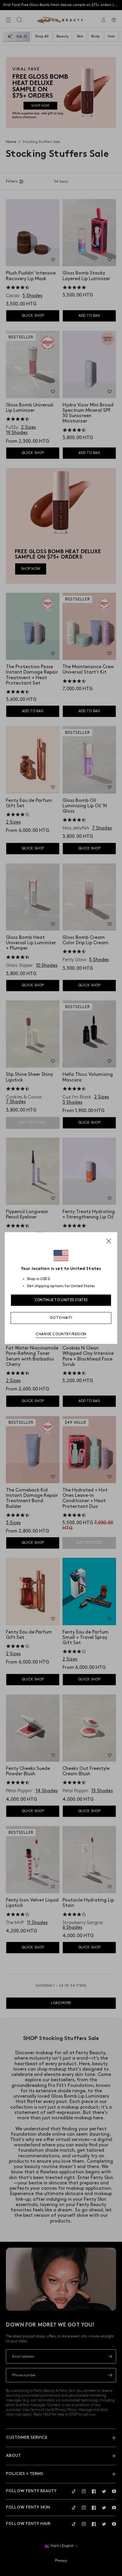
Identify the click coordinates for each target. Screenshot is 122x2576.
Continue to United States (61, 1300)
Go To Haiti (61, 1318)
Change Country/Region (61, 1334)
